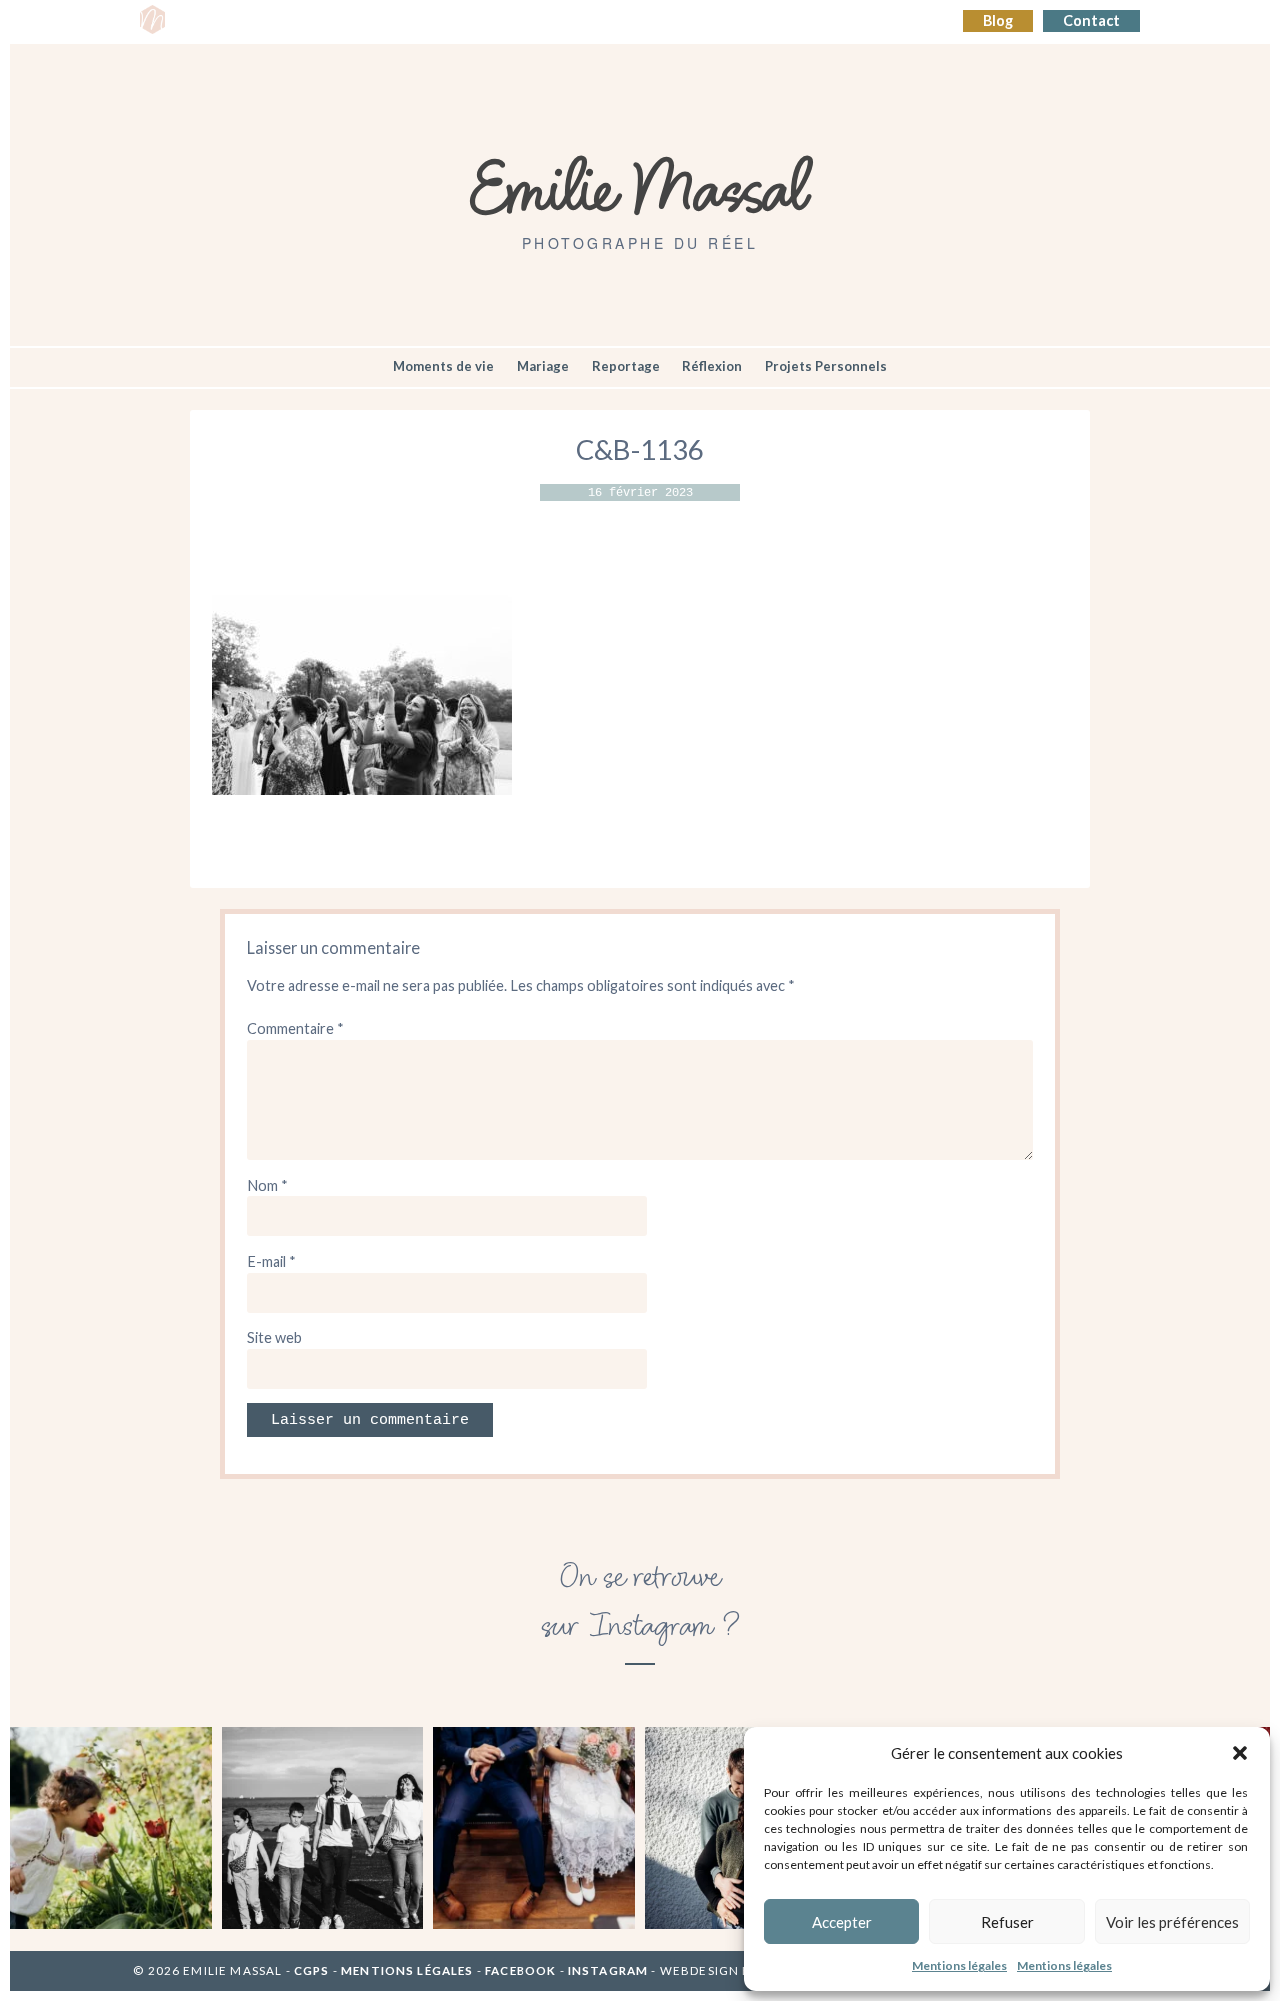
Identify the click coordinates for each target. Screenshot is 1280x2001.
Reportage (626, 366)
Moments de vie (443, 366)
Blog (998, 20)
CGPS (313, 1970)
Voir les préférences (1172, 1922)
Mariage (543, 366)
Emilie (206, 21)
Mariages (521, 21)
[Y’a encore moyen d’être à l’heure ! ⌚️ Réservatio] (534, 1828)
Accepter (842, 1922)
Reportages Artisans (397, 21)
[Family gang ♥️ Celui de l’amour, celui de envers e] (323, 1828)
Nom (267, 1185)
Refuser (1007, 1922)
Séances (277, 21)
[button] (1240, 1753)
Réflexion (712, 366)
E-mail (271, 1261)
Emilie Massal (640, 185)
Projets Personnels (826, 366)
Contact (1091, 20)
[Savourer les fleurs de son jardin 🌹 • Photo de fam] (111, 1828)
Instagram (608, 1970)
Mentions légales (959, 1965)
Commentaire (295, 1028)
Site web (274, 1337)
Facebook (520, 1970)
